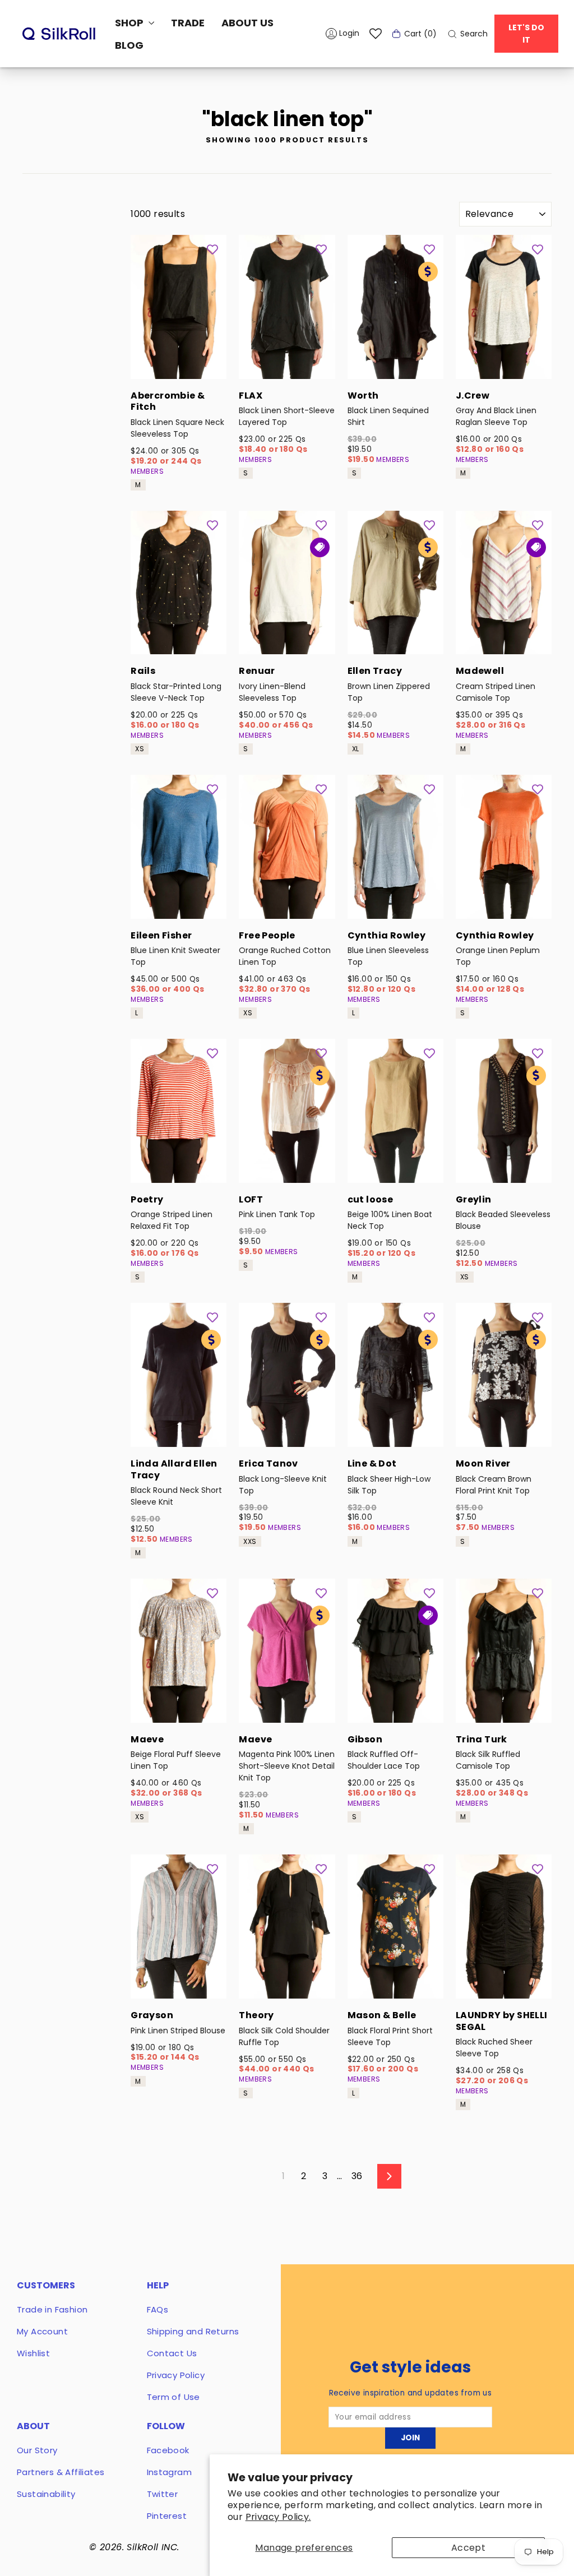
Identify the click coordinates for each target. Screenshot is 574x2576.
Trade (188, 23)
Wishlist (33, 2353)
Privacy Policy (176, 2375)
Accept (468, 2548)
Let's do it (526, 34)
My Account (42, 2331)
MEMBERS (147, 471)
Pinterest (167, 2516)
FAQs (158, 2309)
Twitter (163, 2494)
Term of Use (173, 2397)
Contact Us (172, 2353)
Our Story (37, 2450)
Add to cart (179, 364)
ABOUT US (247, 23)
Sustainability (46, 2494)
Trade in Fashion (52, 2309)
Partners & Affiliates (61, 2472)
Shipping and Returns (193, 2331)
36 (357, 2176)
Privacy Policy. (278, 2517)
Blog (129, 45)
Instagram (170, 2472)
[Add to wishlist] (212, 249)
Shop (130, 23)
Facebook (168, 2450)
